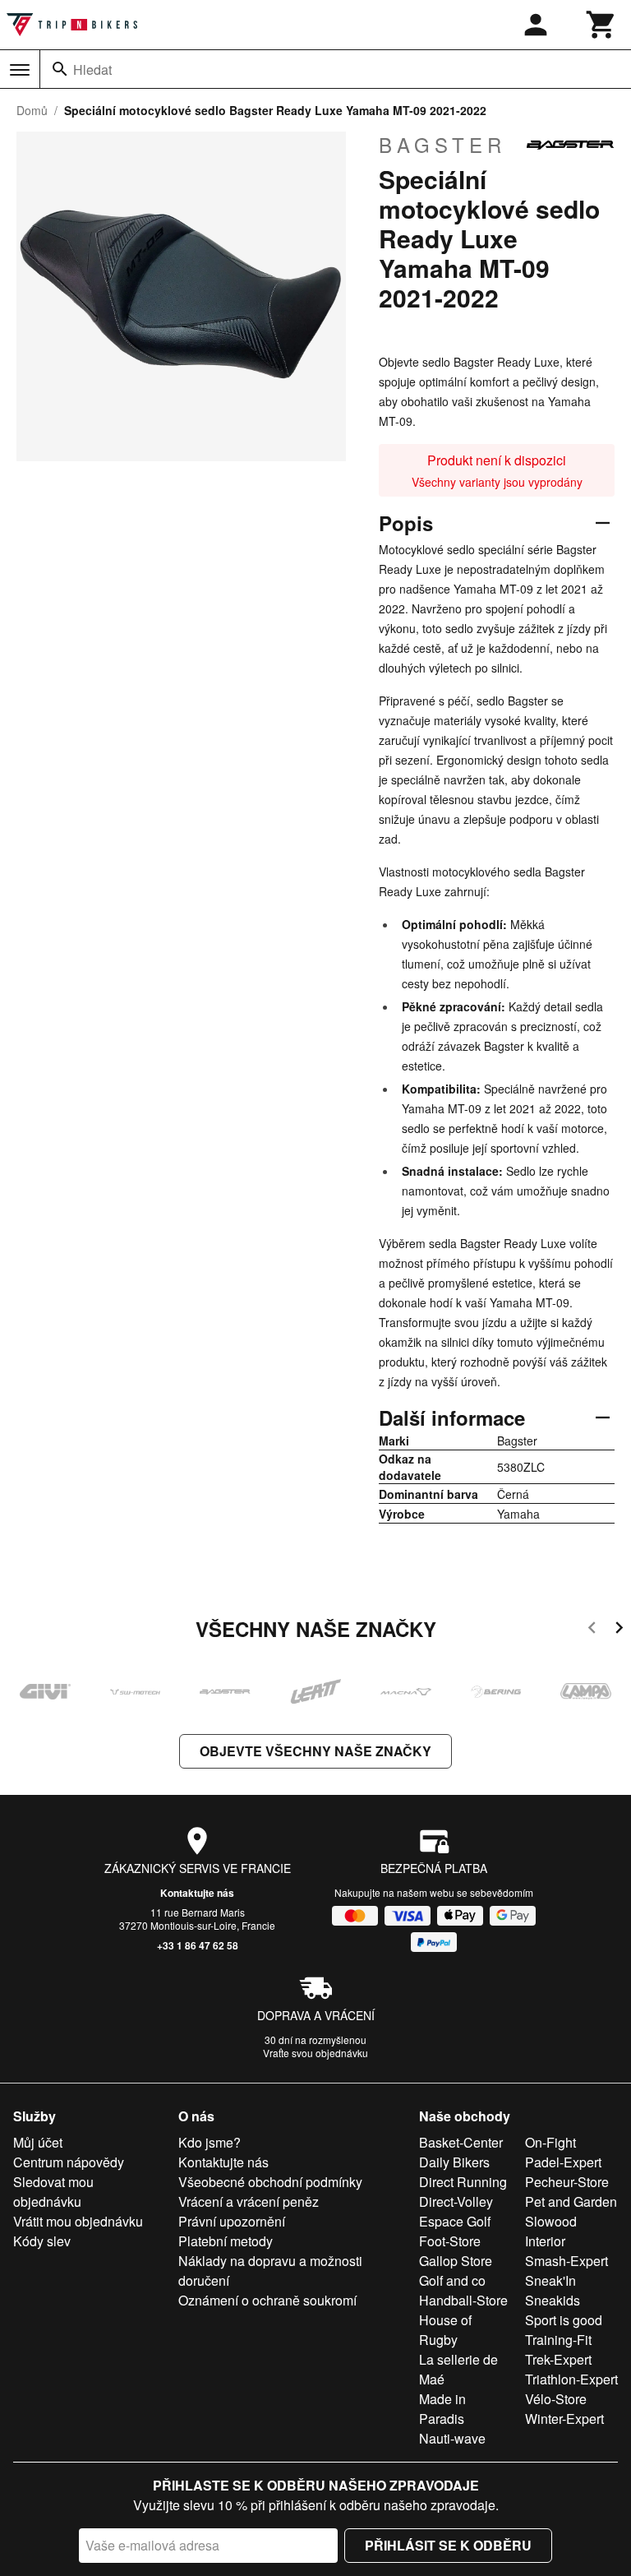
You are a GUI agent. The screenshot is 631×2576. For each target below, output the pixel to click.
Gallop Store (456, 2261)
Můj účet (38, 2142)
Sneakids (553, 2300)
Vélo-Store (556, 2399)
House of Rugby (445, 2330)
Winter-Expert (564, 2419)
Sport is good (564, 2320)
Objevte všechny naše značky (315, 1751)
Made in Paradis (442, 2409)
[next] (619, 1630)
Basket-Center (461, 2142)
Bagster (442, 145)
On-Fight (550, 2142)
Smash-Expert (567, 2261)
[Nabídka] (20, 70)
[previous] (592, 1630)
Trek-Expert (558, 2359)
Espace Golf (455, 2221)
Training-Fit (558, 2340)
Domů (32, 110)
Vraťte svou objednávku (315, 2053)
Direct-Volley (456, 2201)
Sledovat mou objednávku (53, 2192)
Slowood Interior (551, 2231)
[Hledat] (60, 69)
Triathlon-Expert (571, 2379)
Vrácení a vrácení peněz (249, 2201)
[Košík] (601, 25)
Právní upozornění (232, 2221)
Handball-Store (463, 2300)
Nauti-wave (452, 2438)
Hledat (92, 69)
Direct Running (463, 2182)
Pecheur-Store (567, 2182)
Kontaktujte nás (197, 1893)
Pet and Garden (571, 2201)
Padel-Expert (563, 2162)
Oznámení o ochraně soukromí (267, 2300)
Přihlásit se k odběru (448, 2545)
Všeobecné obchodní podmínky (270, 2182)
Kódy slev (42, 2241)
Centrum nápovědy (69, 2162)
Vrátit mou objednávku (78, 2221)
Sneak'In (550, 2280)
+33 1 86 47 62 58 (198, 1945)
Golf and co (452, 2280)
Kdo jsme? (210, 2142)
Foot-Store (450, 2241)
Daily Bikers (454, 2162)
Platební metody (226, 2241)
